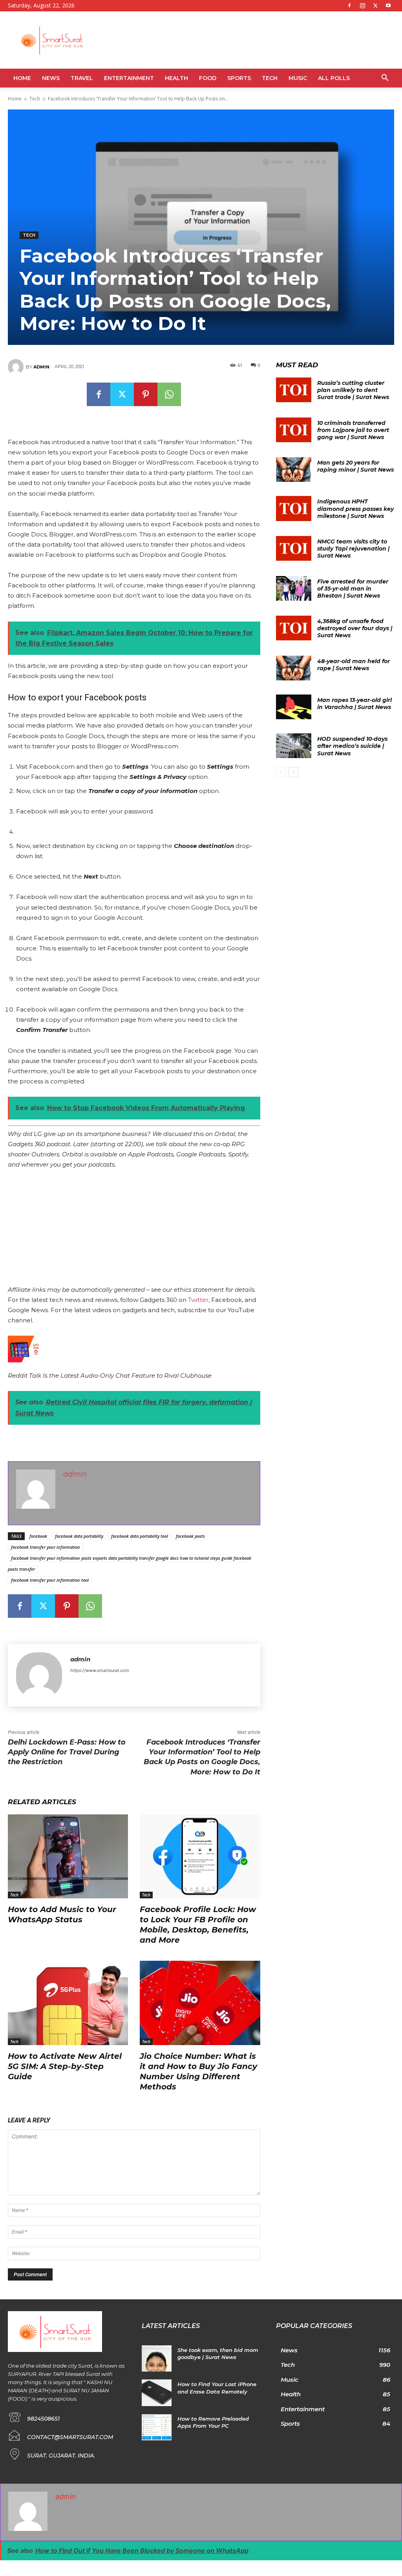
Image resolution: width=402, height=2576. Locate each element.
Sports (239, 78)
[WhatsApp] (169, 394)
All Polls (334, 78)
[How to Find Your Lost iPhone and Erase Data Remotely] (156, 2393)
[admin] (17, 367)
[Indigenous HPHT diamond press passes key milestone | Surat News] (294, 508)
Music (298, 78)
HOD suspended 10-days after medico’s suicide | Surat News (352, 746)
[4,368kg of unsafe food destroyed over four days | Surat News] (294, 628)
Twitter (198, 1300)
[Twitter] (375, 5)
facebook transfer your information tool (50, 1580)
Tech (270, 78)
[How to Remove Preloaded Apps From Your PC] (156, 2427)
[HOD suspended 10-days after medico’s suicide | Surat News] (294, 746)
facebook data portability (79, 1536)
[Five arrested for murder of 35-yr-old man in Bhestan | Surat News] (294, 588)
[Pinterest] (146, 394)
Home (22, 78)
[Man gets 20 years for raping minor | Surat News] (294, 469)
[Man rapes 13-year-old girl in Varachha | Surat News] (294, 707)
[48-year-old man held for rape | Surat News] (294, 668)
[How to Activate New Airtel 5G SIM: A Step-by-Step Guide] (68, 2003)
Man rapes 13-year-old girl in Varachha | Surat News (354, 704)
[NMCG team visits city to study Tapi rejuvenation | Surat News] (294, 548)
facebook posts (190, 1536)
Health (176, 78)
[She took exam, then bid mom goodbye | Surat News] (156, 2359)
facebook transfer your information (46, 1547)
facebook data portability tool (140, 1536)
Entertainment (129, 78)
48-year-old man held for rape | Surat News (354, 665)
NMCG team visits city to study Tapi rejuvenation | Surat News (353, 549)
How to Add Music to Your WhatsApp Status (62, 1914)
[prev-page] (281, 772)
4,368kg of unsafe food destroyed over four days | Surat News (355, 628)
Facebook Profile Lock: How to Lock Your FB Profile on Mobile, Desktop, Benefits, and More (198, 1925)
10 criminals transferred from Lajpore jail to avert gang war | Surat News (353, 430)
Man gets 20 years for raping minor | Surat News (355, 466)
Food (208, 78)
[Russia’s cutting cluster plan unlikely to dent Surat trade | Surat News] (294, 390)
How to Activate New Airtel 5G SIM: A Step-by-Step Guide (65, 2066)
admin (41, 367)
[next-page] (293, 772)
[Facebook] (349, 5)
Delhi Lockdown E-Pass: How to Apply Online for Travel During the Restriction (67, 1752)
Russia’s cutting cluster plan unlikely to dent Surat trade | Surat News (353, 390)
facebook (38, 1536)
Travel (82, 78)
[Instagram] (362, 5)
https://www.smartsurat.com (100, 1670)
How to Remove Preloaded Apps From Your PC (213, 2422)
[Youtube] (388, 5)
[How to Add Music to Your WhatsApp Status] (68, 1856)
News (51, 78)
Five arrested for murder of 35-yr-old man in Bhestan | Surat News (353, 589)
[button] (385, 79)
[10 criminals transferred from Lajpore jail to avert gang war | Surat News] (294, 430)
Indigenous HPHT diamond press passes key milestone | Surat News (355, 509)
